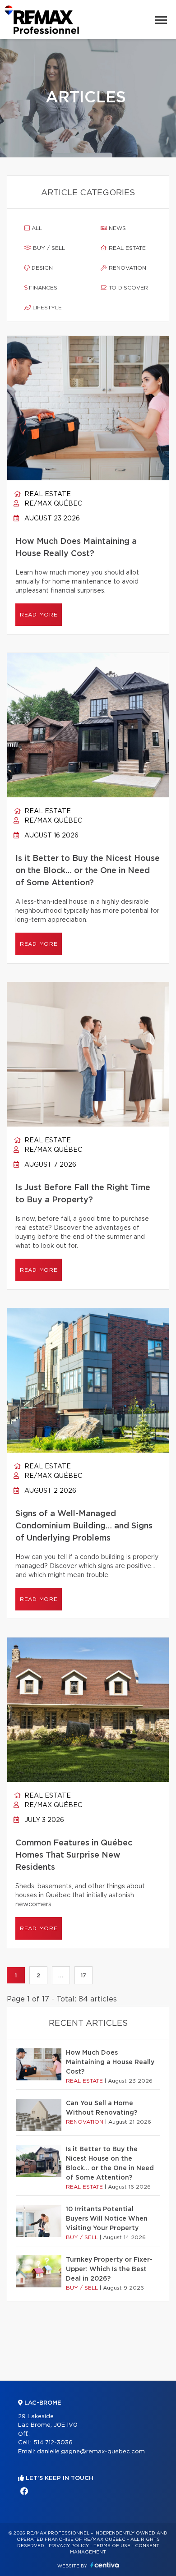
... (61, 1975)
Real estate (126, 248)
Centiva (105, 2565)
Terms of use (112, 2546)
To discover (127, 288)
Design (41, 268)
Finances (42, 288)
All (36, 228)
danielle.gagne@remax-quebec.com (91, 2452)
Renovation (127, 268)
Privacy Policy (69, 2546)
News (116, 228)
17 (83, 1975)
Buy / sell (48, 248)
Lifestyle (46, 308)
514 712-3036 (53, 2443)
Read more (39, 615)
